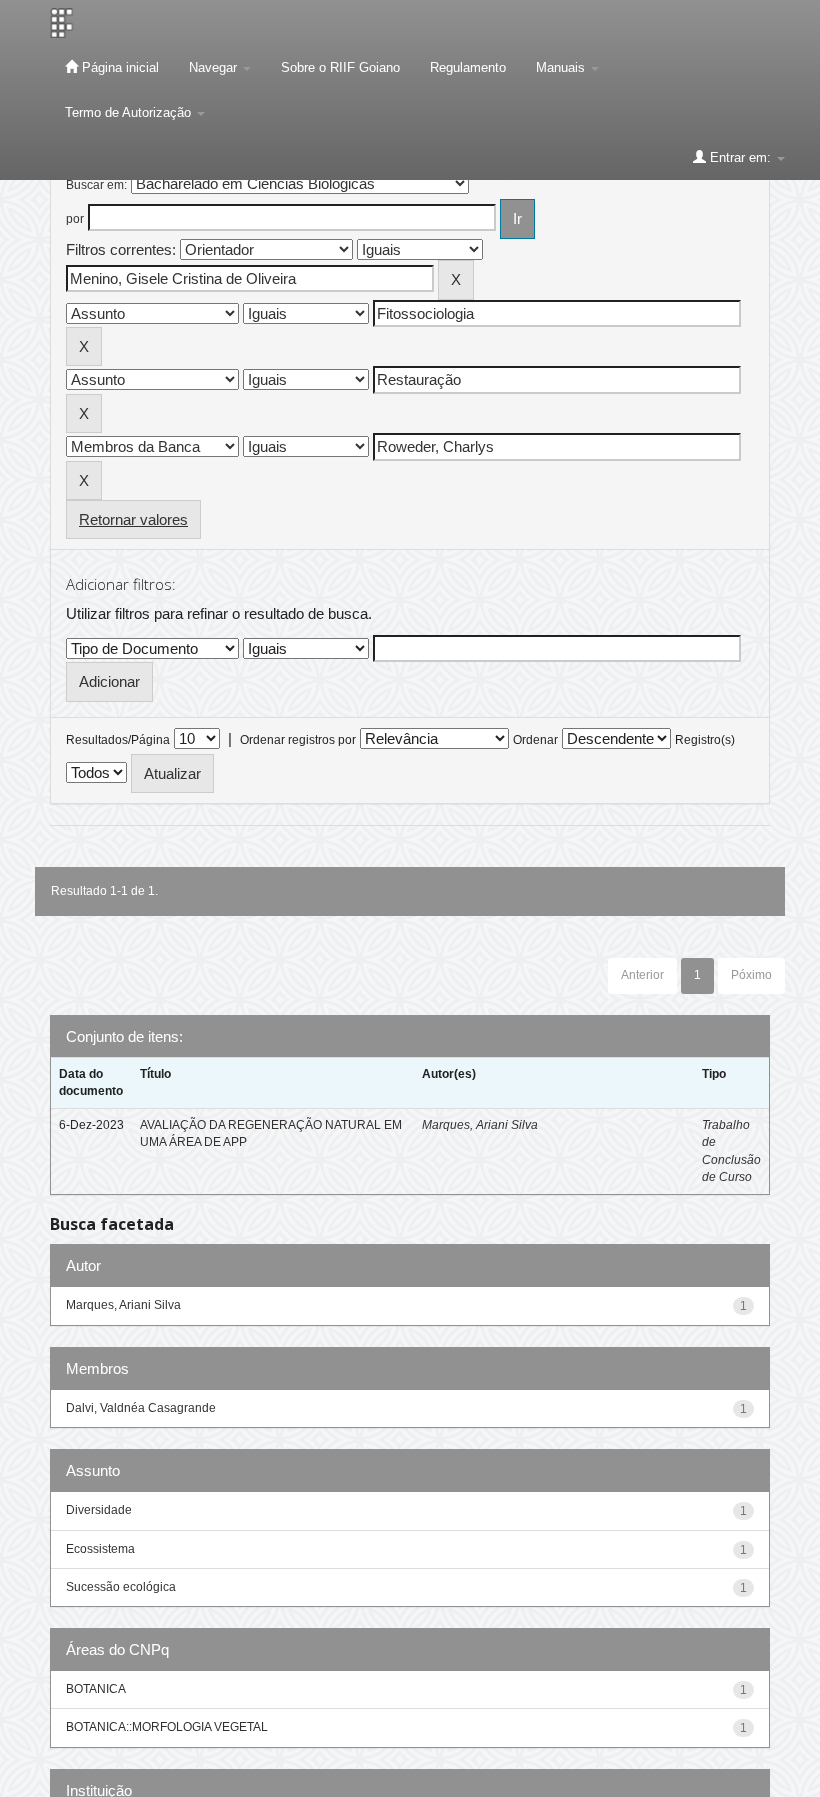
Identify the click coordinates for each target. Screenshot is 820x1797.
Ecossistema (100, 1549)
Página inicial (118, 67)
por (75, 219)
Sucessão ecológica (121, 1587)
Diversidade (99, 1510)
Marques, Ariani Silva (480, 1125)
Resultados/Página (118, 740)
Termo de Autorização (130, 112)
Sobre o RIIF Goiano (340, 67)
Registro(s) (705, 740)
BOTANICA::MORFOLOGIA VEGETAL (167, 1727)
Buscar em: (96, 185)
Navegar (215, 67)
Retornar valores (133, 519)
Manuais (562, 67)
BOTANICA (96, 1689)
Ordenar (535, 740)
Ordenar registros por (298, 740)
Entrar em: (740, 157)
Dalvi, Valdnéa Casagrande (141, 1408)
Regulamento (468, 67)
